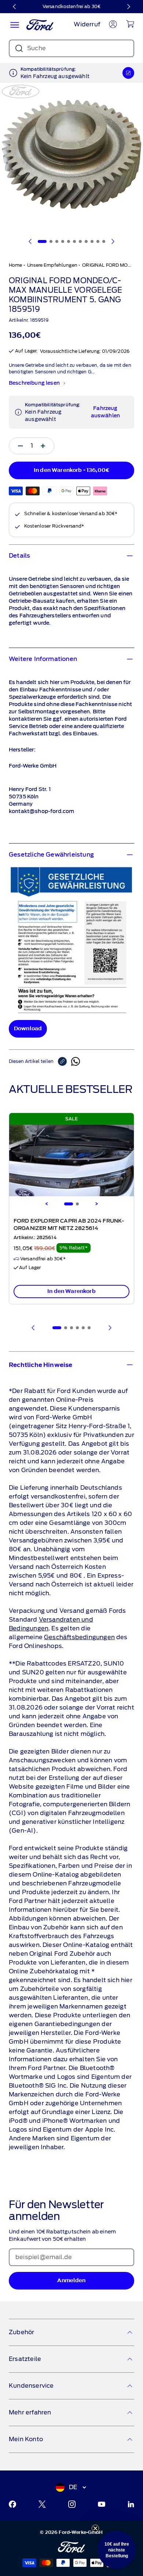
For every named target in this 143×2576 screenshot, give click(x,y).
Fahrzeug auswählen (105, 412)
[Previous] (47, 1204)
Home (16, 265)
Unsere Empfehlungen (52, 265)
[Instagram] (72, 2504)
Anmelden (71, 2281)
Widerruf (87, 24)
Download (28, 1029)
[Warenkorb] (130, 24)
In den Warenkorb (71, 1291)
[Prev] (33, 1328)
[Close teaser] (95, 2528)
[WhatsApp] (76, 1061)
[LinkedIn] (131, 2504)
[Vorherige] (15, 7)
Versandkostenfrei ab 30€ (71, 6)
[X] (42, 2504)
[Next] (96, 1204)
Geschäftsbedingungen (79, 1637)
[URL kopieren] (65, 1061)
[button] (117, 2550)
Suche (36, 48)
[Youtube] (102, 2504)
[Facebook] (12, 2504)
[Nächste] (128, 7)
